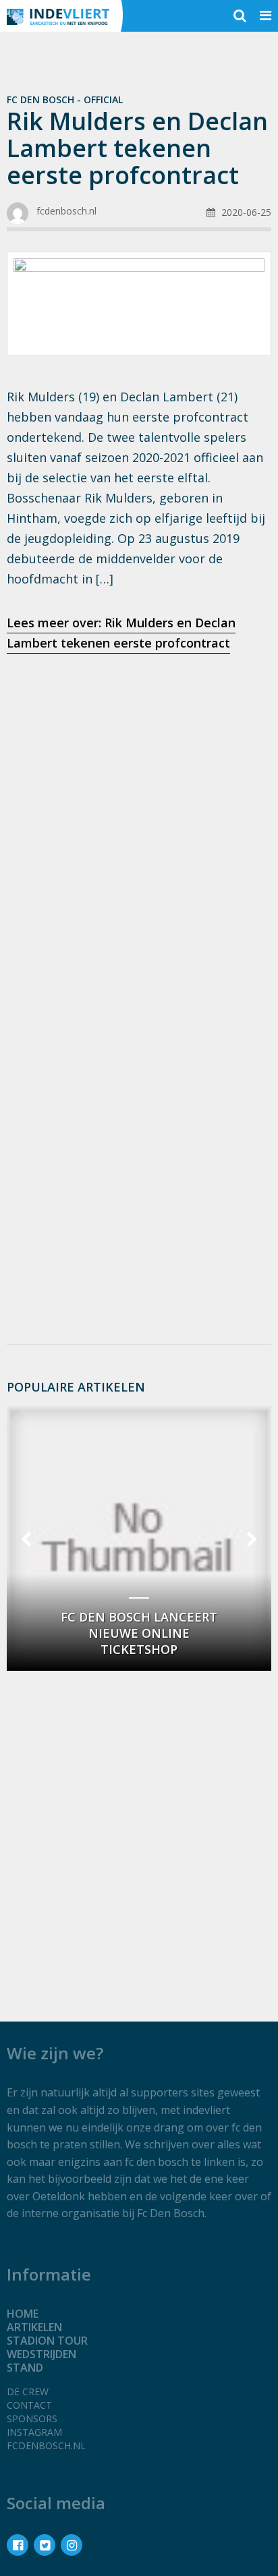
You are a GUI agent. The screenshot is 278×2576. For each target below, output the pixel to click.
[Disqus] (139, 1154)
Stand (25, 2368)
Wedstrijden (41, 2354)
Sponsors (32, 2418)
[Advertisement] (139, 815)
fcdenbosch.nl (46, 2445)
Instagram (34, 2432)
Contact (29, 2405)
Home (23, 2314)
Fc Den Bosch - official (65, 99)
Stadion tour (47, 2341)
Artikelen (34, 2327)
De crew (28, 2392)
